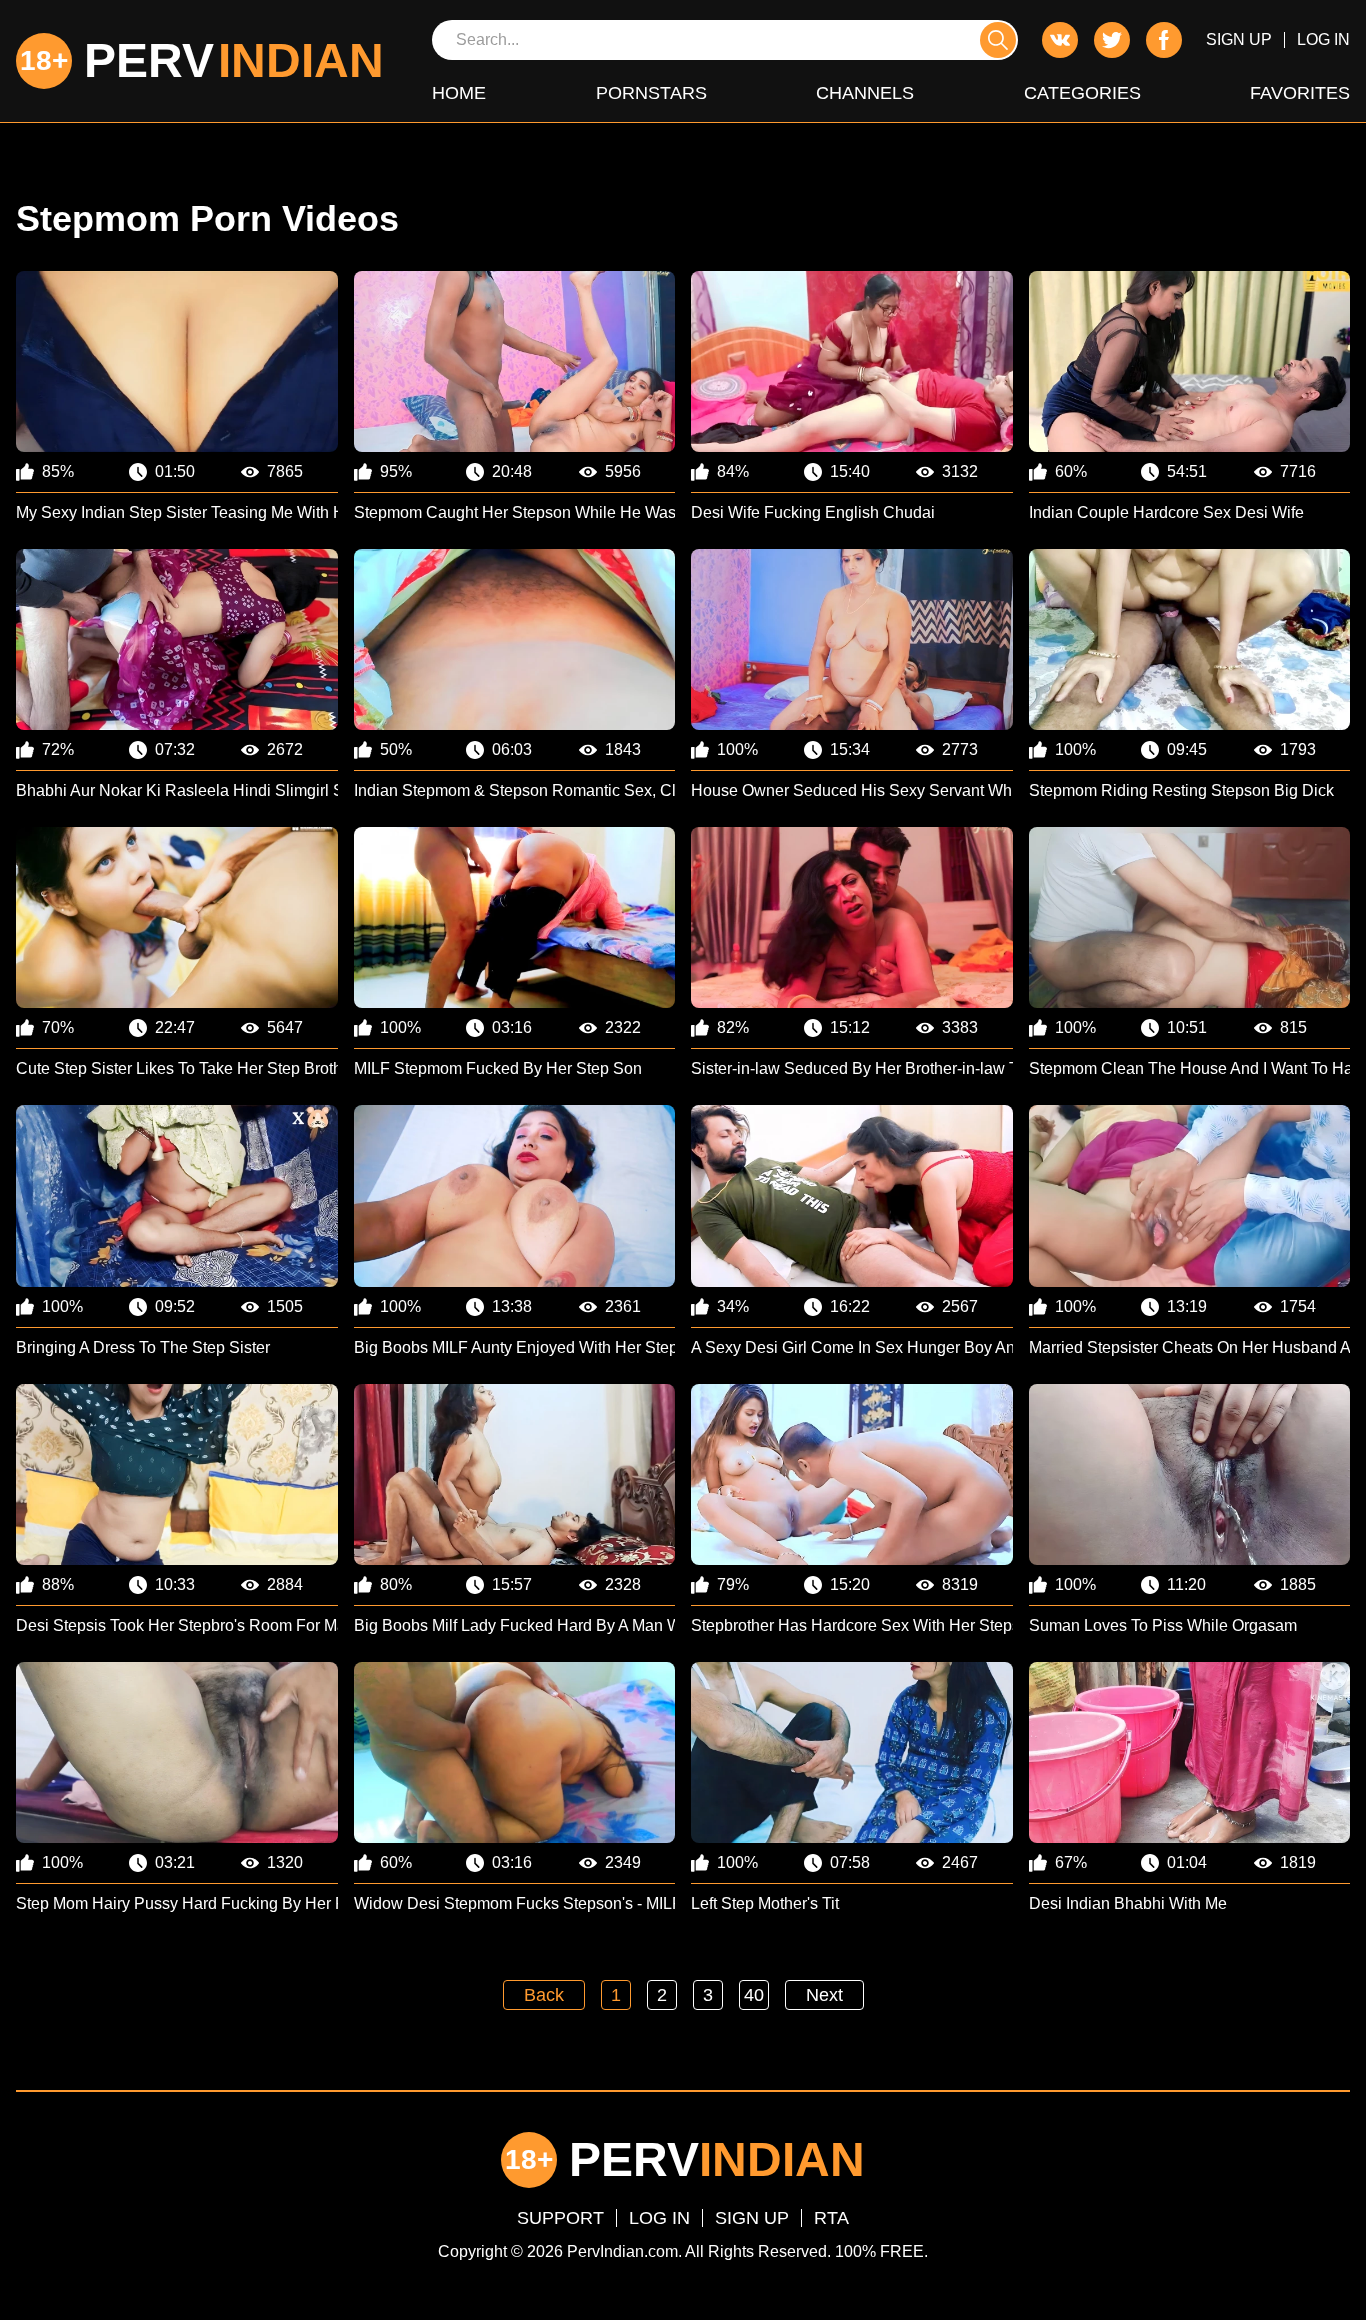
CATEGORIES (1082, 93)
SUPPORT (560, 2218)
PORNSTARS (651, 93)
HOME (459, 93)
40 (754, 1995)
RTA (831, 2218)
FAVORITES (1300, 93)
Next (824, 1995)
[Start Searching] (998, 40)
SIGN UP (1239, 39)
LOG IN (1323, 39)
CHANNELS (865, 93)
